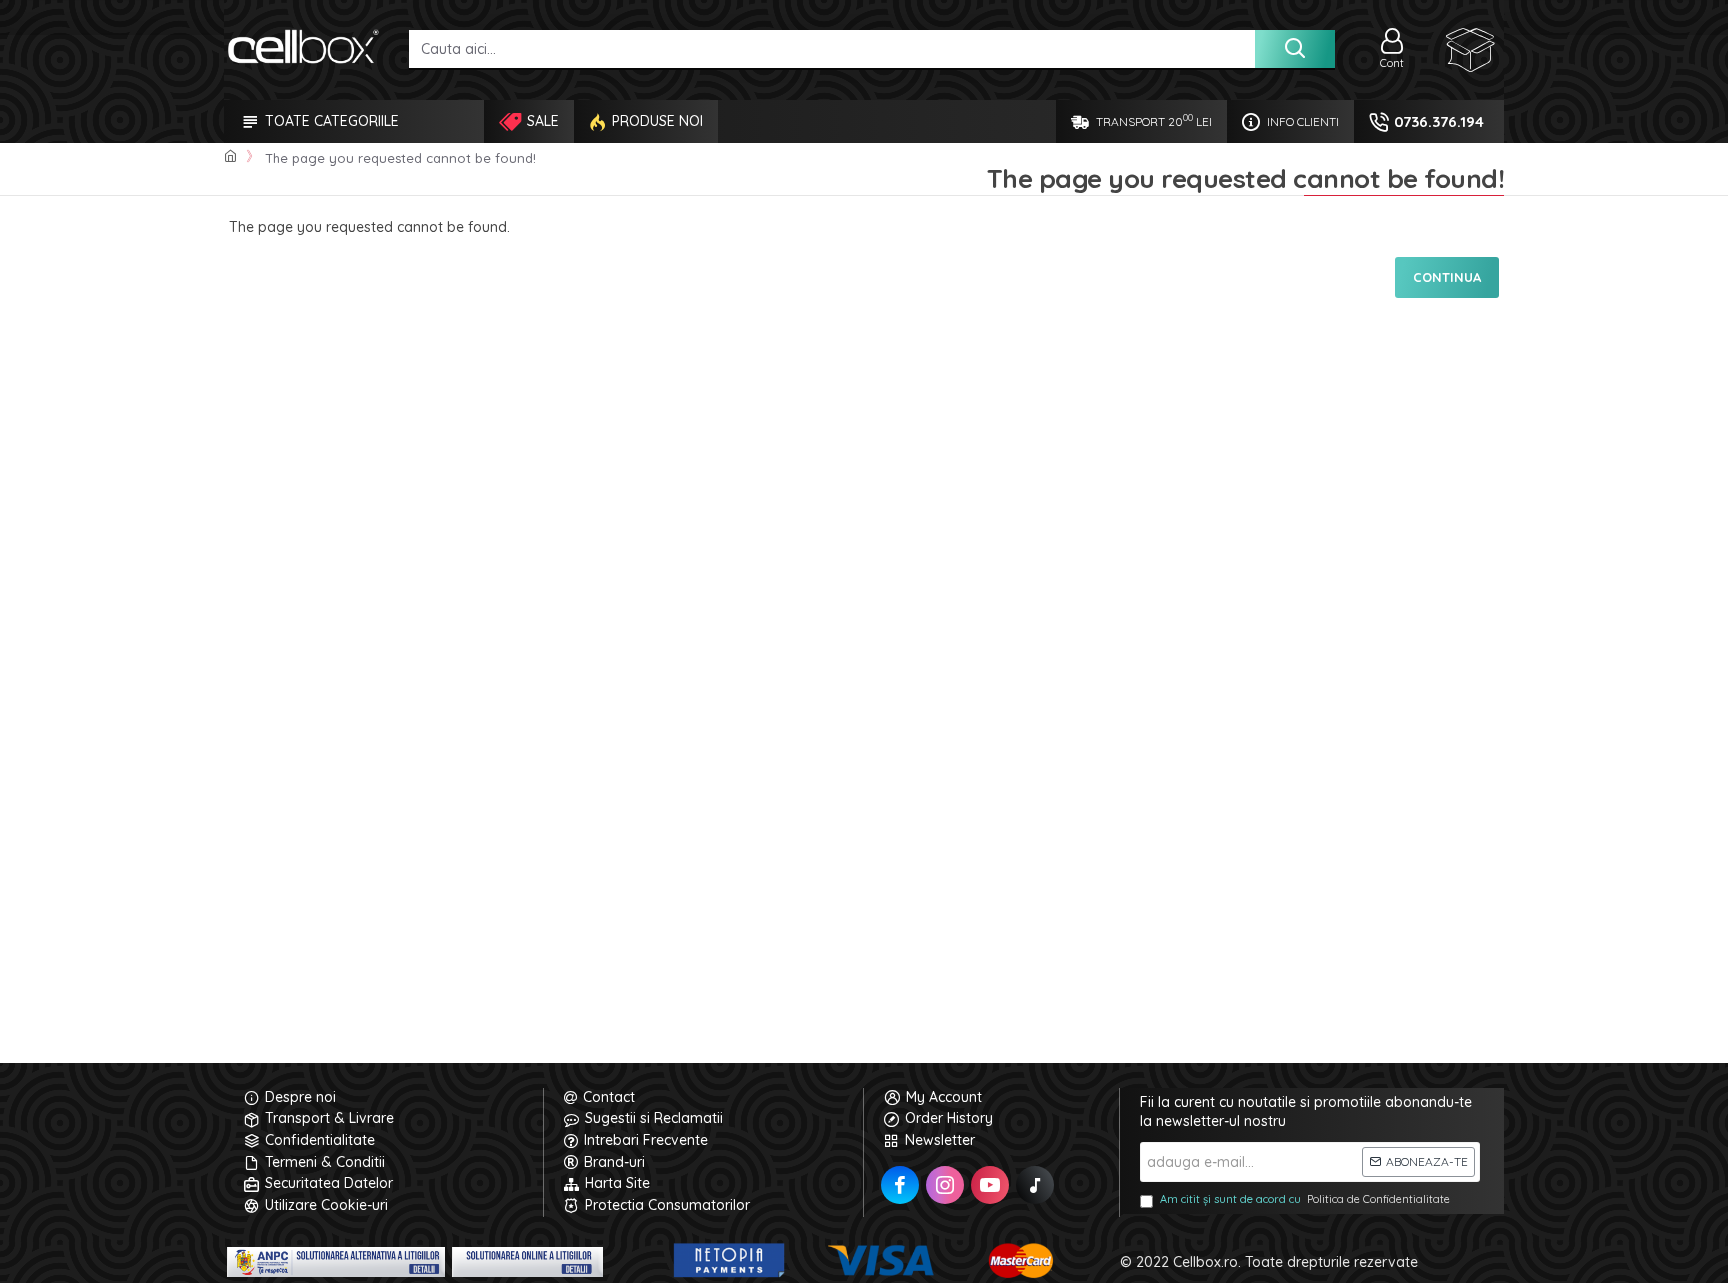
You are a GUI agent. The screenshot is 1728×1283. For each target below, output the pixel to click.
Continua (1447, 277)
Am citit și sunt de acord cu (1305, 1199)
